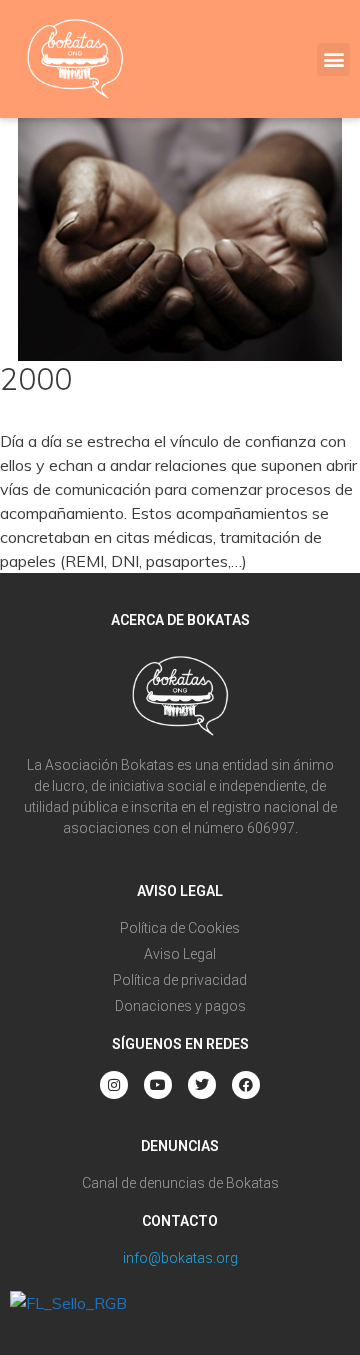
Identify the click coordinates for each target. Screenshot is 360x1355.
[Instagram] (114, 1085)
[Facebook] (246, 1085)
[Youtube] (158, 1085)
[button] (333, 59)
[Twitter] (202, 1085)
